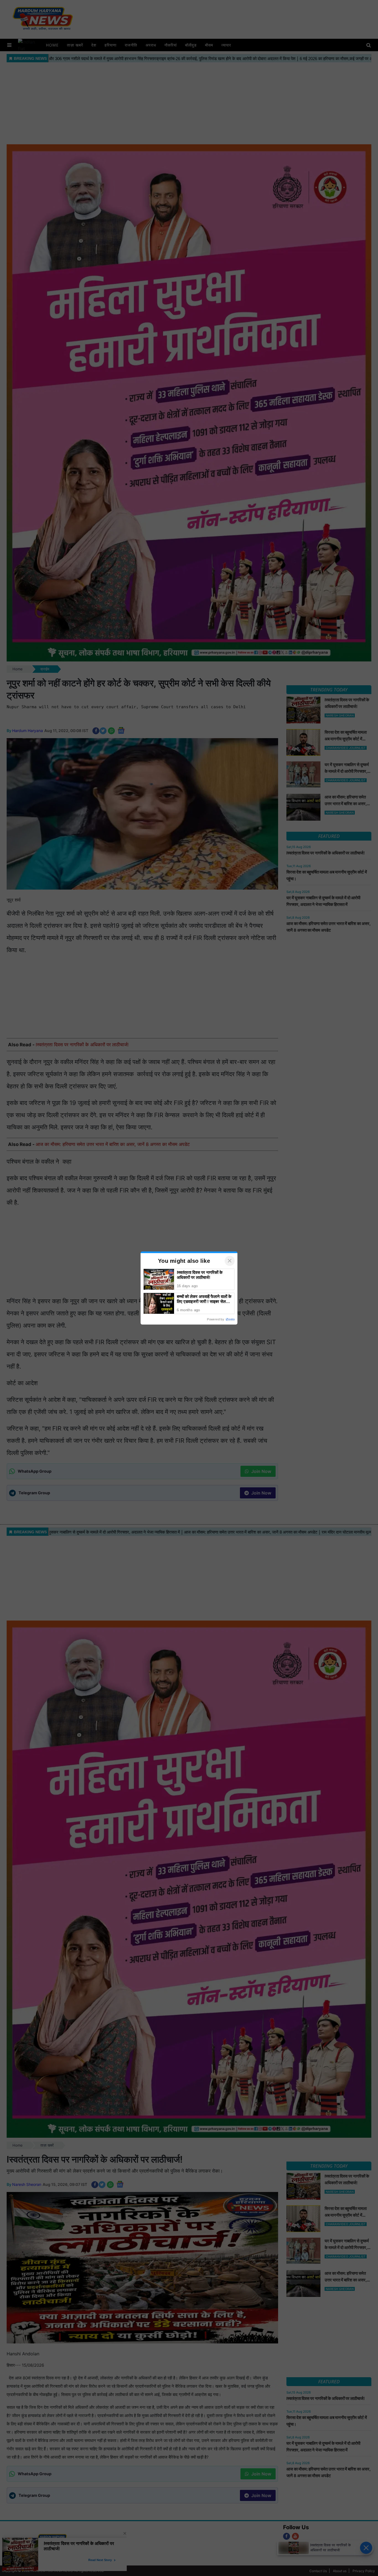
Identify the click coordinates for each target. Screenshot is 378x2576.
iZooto (230, 1319)
